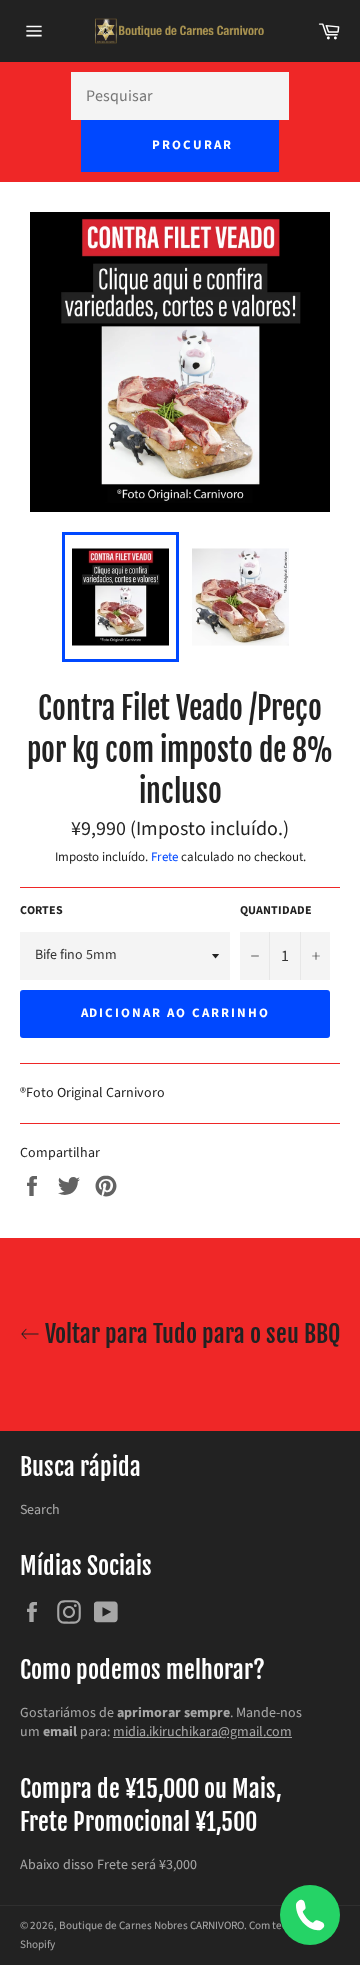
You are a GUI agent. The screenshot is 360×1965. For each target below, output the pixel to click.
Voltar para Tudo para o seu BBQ (190, 1334)
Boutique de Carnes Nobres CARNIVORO (151, 1925)
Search (40, 1510)
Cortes (41, 911)
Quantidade (276, 911)
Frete (164, 857)
